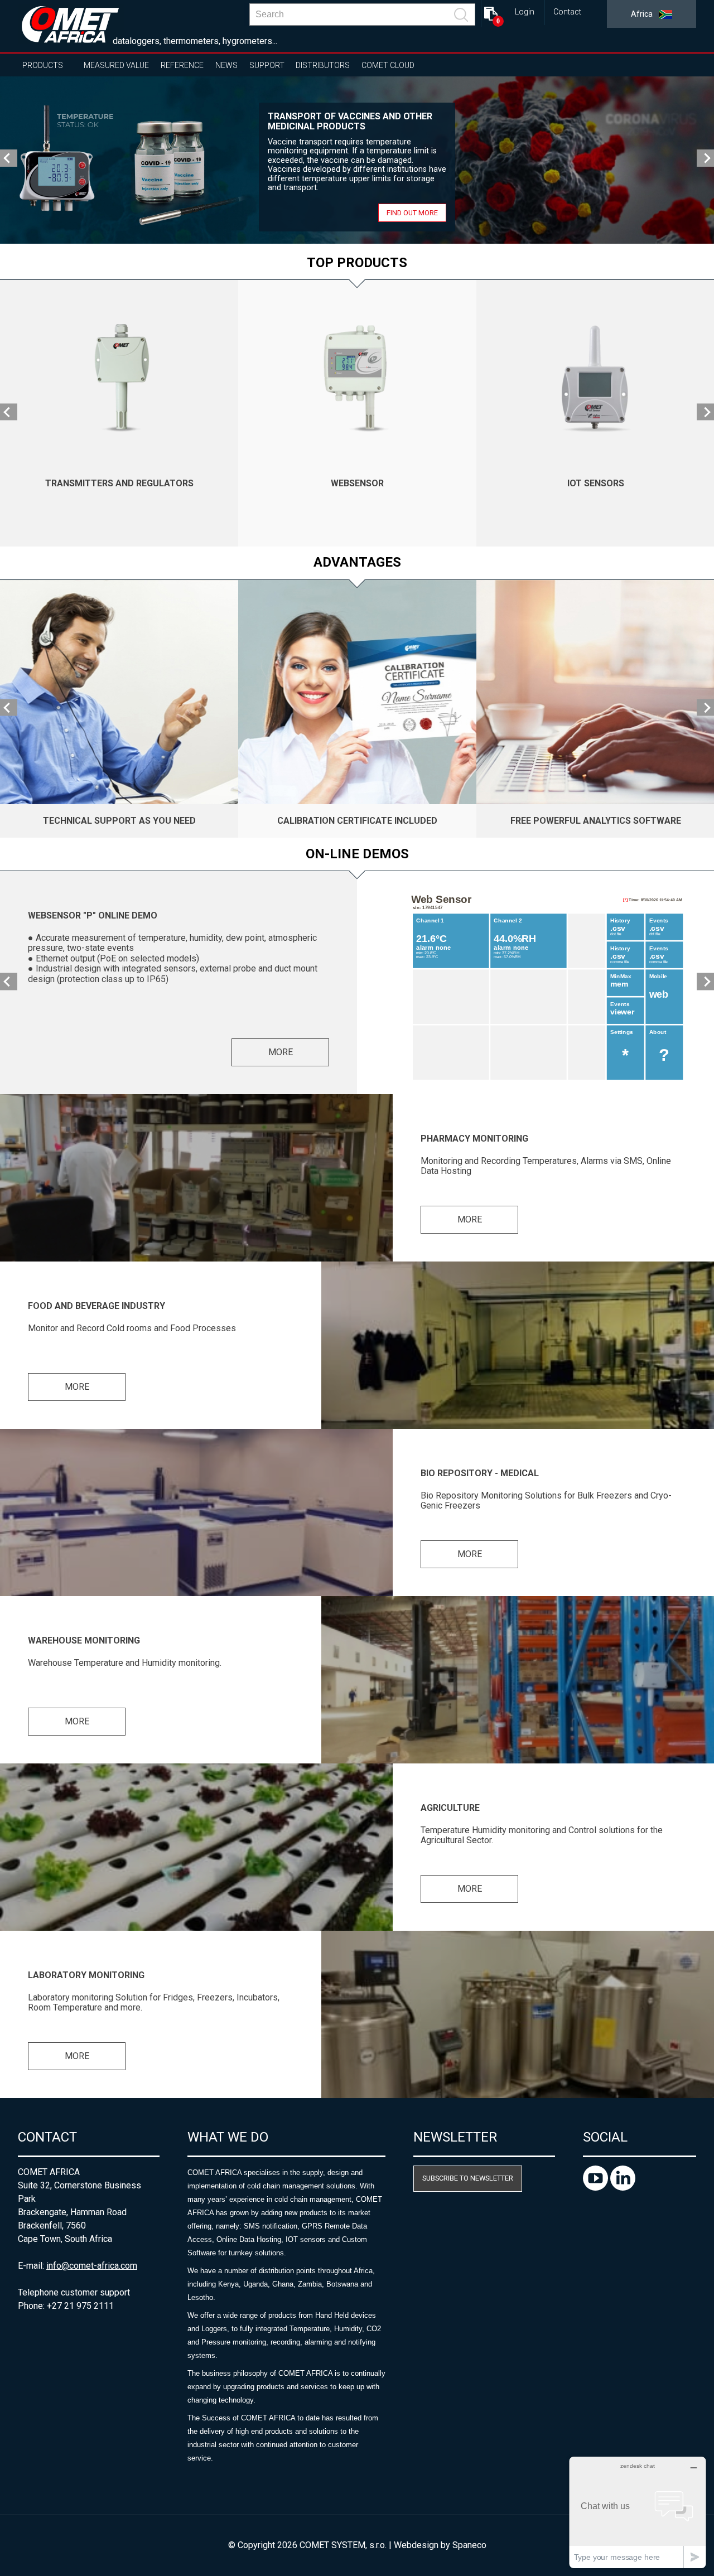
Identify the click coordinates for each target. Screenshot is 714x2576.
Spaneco (469, 2545)
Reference (182, 65)
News (226, 65)
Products (43, 65)
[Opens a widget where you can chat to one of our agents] (638, 2512)
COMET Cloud (388, 65)
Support (267, 65)
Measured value (116, 65)
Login (525, 12)
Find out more (412, 213)
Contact (567, 12)
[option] (357, 160)
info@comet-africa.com (92, 2266)
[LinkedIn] (623, 2188)
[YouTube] (597, 2188)
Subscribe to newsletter (468, 2178)
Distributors (323, 65)
